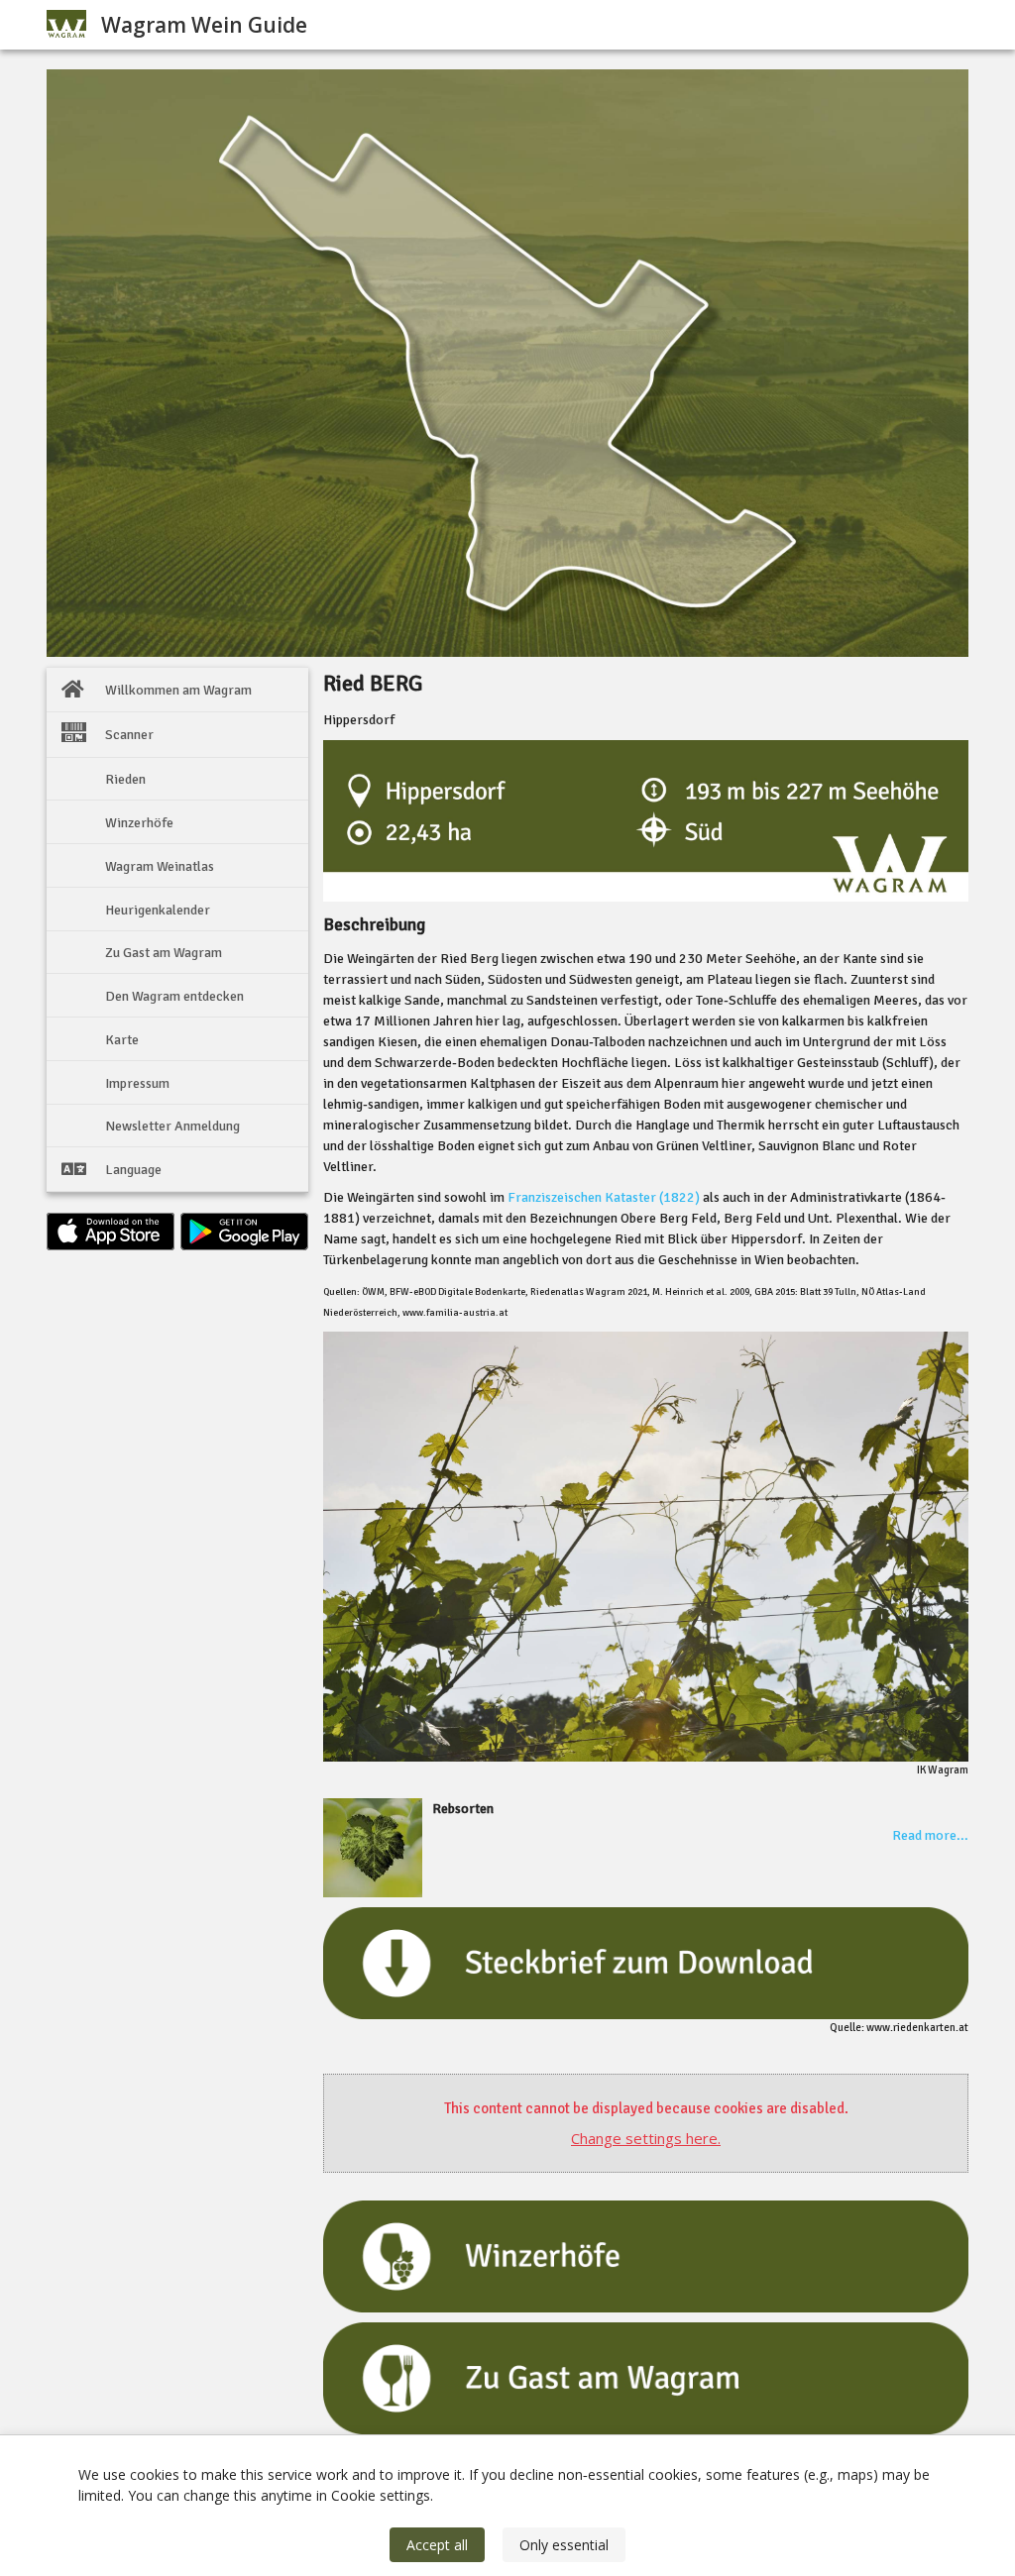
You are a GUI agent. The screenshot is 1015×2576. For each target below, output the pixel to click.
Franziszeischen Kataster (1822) (604, 1197)
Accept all (437, 2545)
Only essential (564, 2545)
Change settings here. (646, 2138)
